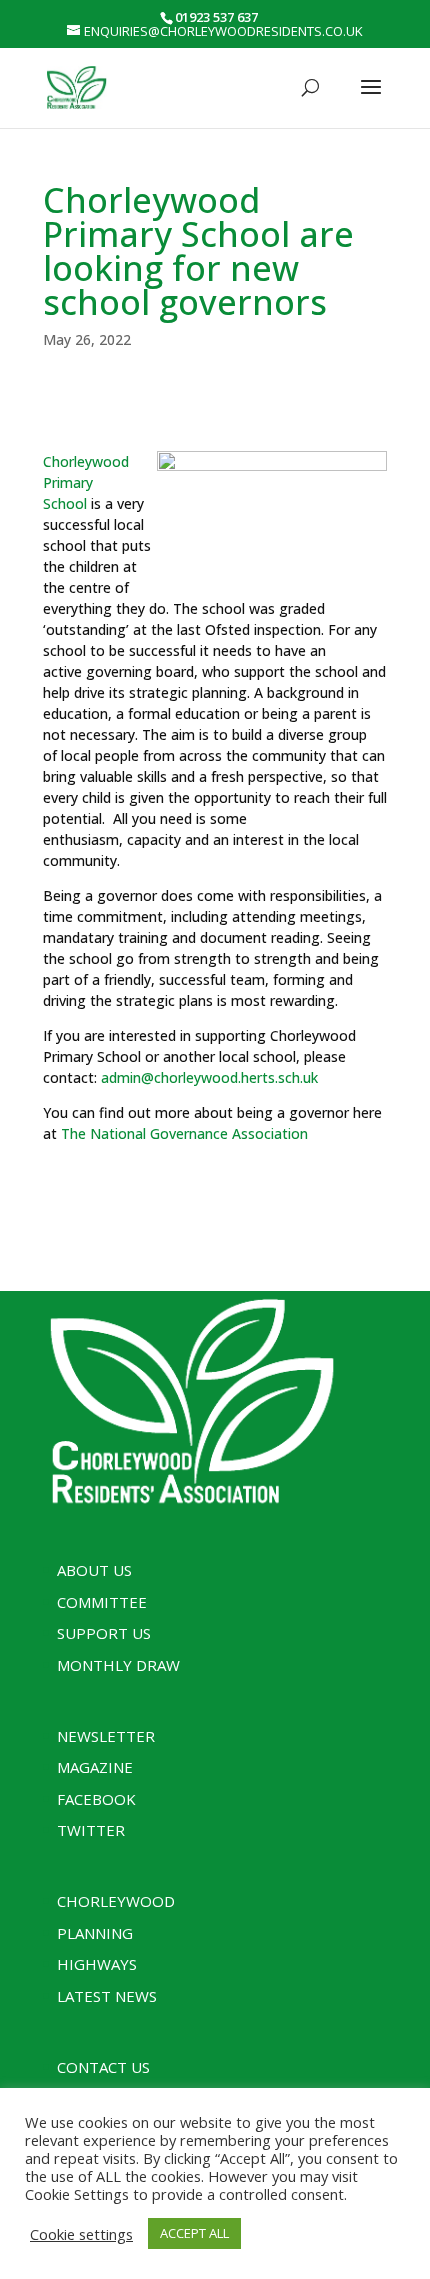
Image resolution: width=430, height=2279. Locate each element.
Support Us (104, 1633)
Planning (95, 1933)
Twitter (91, 1830)
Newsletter (106, 1736)
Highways (97, 1964)
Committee (102, 1602)
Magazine (95, 1767)
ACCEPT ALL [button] (194, 2233)
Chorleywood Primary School (86, 482)
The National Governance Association (184, 1133)
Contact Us (103, 2067)
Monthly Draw (118, 1665)
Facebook (96, 1799)
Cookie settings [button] (81, 2234)
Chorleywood (116, 1901)
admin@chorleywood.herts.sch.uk (209, 1077)
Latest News (107, 1996)
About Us (94, 1570)
